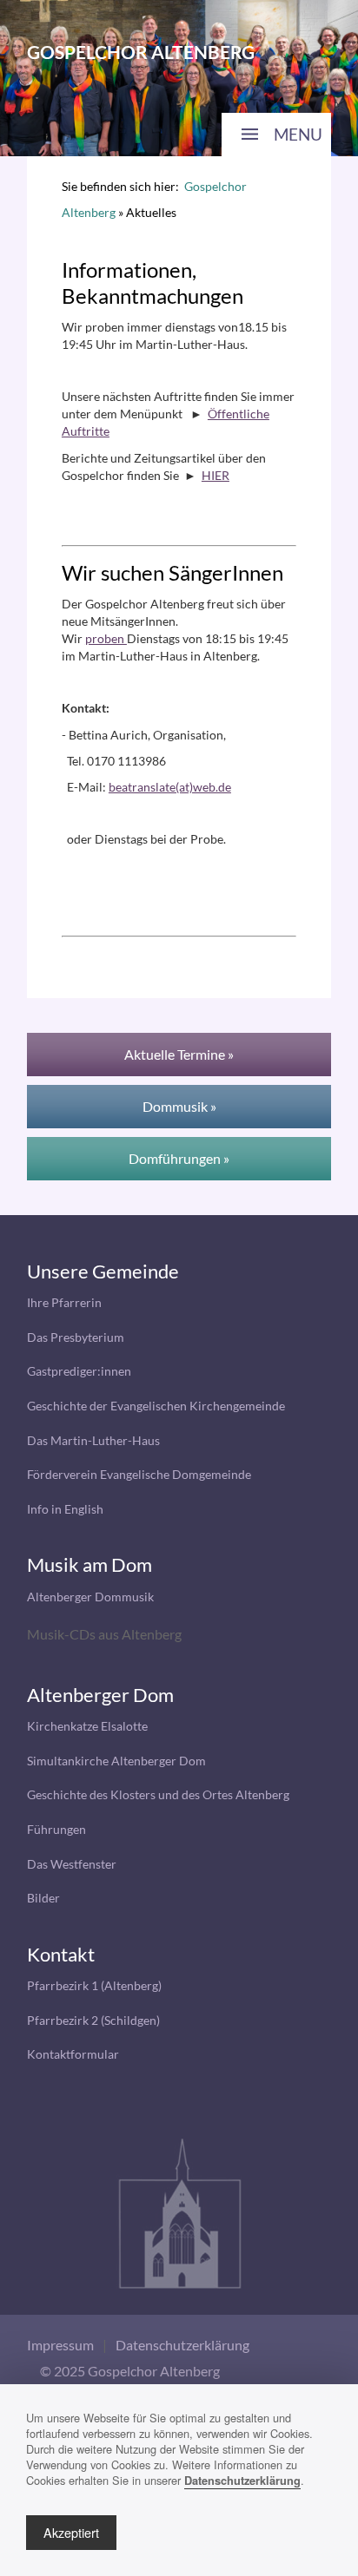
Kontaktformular (73, 2054)
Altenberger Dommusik (90, 1597)
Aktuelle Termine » (179, 1054)
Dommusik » (179, 1106)
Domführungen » (179, 1158)
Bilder (43, 1898)
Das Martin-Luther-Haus (93, 1440)
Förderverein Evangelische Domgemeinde (139, 1474)
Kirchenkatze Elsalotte (87, 1726)
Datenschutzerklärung (182, 2345)
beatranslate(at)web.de (170, 787)
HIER (215, 475)
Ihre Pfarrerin (64, 1302)
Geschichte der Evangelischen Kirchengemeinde (156, 1406)
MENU (298, 134)
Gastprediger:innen (79, 1371)
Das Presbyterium (76, 1337)
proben (106, 638)
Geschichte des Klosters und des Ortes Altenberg (158, 1794)
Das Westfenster (72, 1864)
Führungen (56, 1829)
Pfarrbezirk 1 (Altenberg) (94, 1985)
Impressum (60, 2345)
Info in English (65, 1509)
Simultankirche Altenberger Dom (116, 1761)
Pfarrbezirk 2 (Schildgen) (93, 2020)
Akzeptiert (71, 2532)
